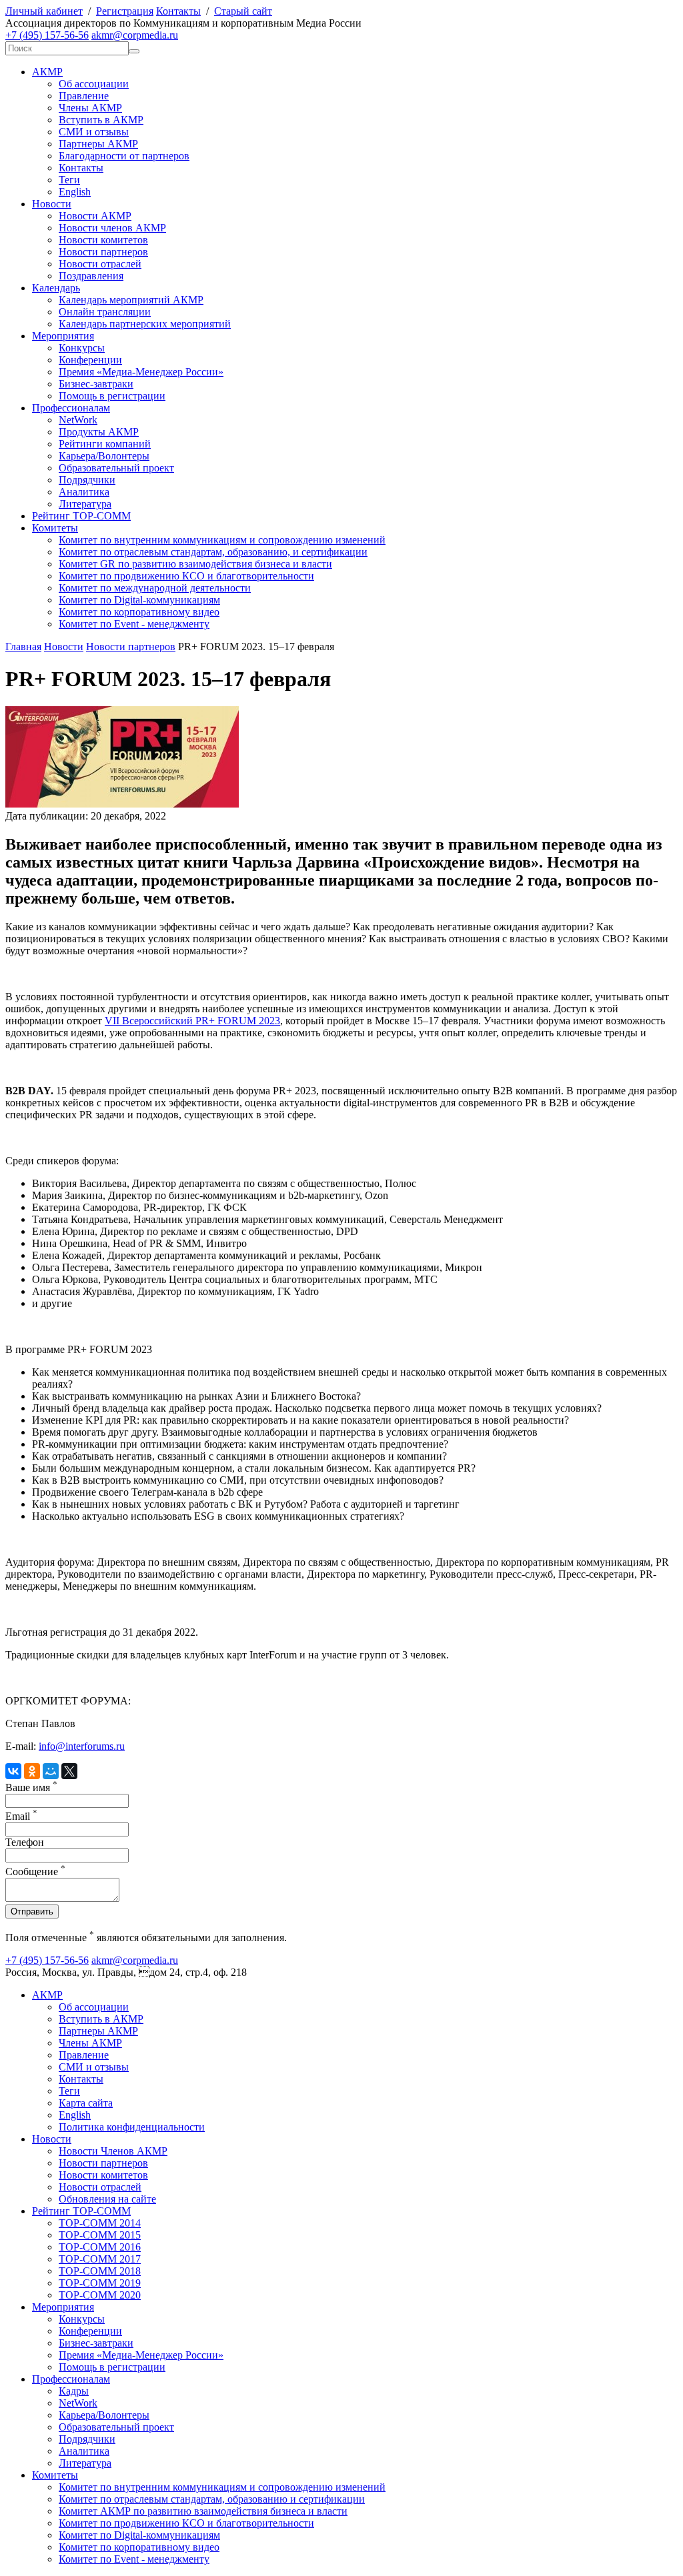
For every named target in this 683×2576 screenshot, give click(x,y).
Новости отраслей (100, 264)
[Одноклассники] (32, 1771)
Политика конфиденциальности (132, 2127)
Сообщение (35, 1871)
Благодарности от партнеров (124, 156)
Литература (85, 504)
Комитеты (55, 528)
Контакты (178, 11)
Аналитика (84, 492)
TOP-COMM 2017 (100, 2259)
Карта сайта (86, 2103)
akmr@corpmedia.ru (135, 35)
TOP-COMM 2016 (100, 2247)
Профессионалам (71, 408)
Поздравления (91, 276)
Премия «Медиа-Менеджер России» (141, 372)
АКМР (47, 72)
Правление (84, 96)
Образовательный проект (116, 468)
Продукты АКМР (99, 432)
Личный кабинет (44, 11)
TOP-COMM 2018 (100, 2271)
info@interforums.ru (82, 1746)
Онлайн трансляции (105, 312)
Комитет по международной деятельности (155, 588)
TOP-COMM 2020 (100, 2295)
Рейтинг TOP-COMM (81, 516)
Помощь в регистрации (112, 396)
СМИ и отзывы (94, 132)
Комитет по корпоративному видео (139, 612)
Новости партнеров (103, 252)
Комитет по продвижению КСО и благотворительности (186, 576)
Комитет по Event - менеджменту (134, 624)
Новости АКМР (95, 216)
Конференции (90, 360)
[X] (69, 1771)
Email (21, 1816)
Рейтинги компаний (105, 444)
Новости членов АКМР (112, 228)
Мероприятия (63, 336)
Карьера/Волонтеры (104, 456)
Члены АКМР (90, 108)
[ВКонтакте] (13, 1771)
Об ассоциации (94, 84)
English (75, 192)
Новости (52, 204)
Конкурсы (82, 348)
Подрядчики (87, 480)
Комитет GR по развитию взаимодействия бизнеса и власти (195, 564)
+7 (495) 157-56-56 (47, 35)
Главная (23, 647)
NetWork (78, 420)
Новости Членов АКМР (113, 2151)
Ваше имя (31, 1787)
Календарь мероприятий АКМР (131, 300)
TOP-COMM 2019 (100, 2283)
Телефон (25, 1842)
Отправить (32, 1911)
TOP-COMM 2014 (100, 2223)
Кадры (74, 2391)
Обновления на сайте (107, 2199)
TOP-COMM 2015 (100, 2235)
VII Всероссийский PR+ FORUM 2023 (192, 1021)
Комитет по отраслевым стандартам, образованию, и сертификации (213, 552)
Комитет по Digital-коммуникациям (139, 600)
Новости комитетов (103, 240)
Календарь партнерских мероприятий (145, 324)
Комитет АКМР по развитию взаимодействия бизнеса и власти (203, 2511)
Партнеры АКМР (98, 144)
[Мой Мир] (51, 1771)
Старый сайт (243, 11)
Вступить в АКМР (101, 120)
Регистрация (125, 11)
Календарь (56, 288)
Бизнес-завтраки (96, 384)
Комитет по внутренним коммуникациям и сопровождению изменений (222, 540)
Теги (69, 180)
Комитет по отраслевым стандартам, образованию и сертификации (212, 2499)
